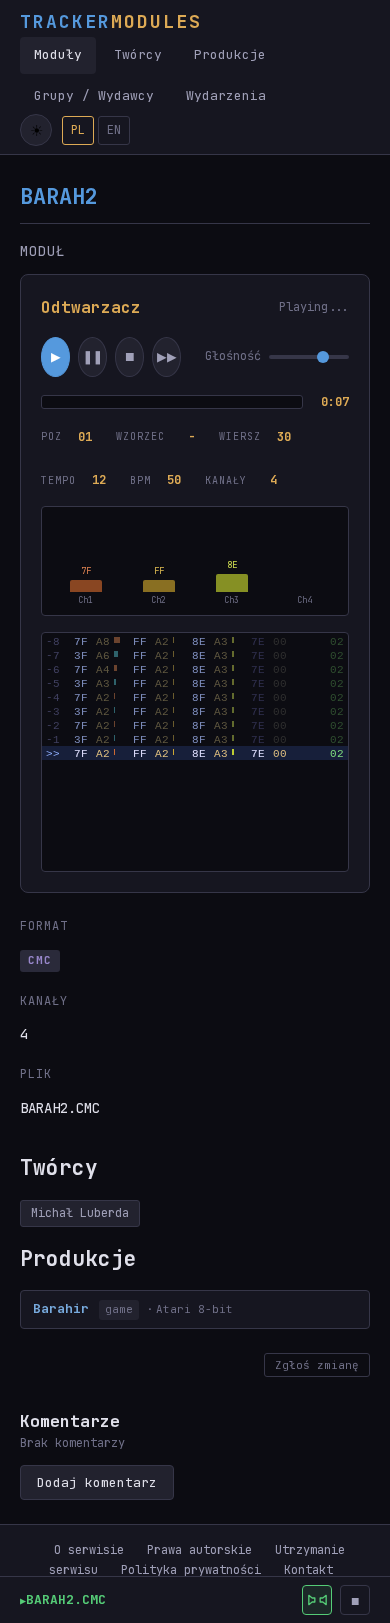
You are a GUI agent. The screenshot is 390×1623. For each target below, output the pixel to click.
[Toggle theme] (36, 130)
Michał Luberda (80, 1213)
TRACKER (111, 21)
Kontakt (308, 1570)
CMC (40, 960)
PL (78, 130)
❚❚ (93, 356)
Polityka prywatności (191, 1570)
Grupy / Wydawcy (94, 95)
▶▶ (167, 356)
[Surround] (317, 1600)
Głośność (233, 356)
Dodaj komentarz (97, 1482)
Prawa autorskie (199, 1550)
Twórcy (138, 54)
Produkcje (230, 54)
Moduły (58, 54)
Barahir (61, 1308)
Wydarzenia (226, 95)
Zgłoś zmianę (317, 1365)
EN (114, 130)
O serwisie (89, 1550)
